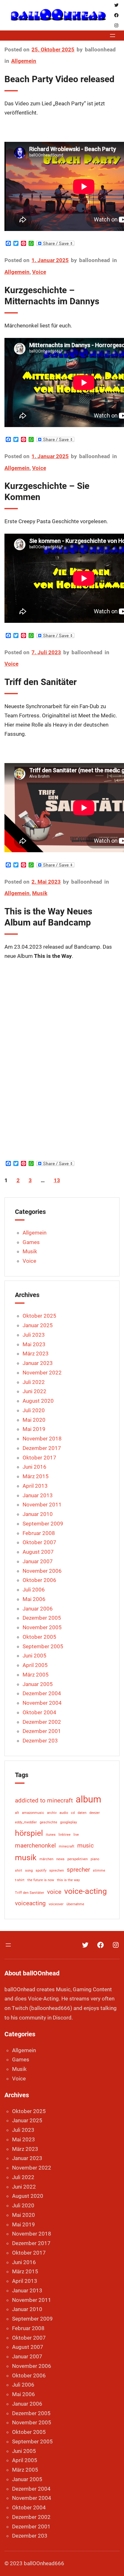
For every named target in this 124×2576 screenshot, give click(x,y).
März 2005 (36, 1675)
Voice (39, 272)
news (60, 1859)
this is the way (68, 1880)
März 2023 (36, 1354)
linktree (65, 1835)
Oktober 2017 (39, 1458)
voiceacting (30, 1903)
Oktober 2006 (39, 1580)
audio (64, 1813)
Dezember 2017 (42, 1448)
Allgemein (24, 61)
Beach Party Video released (59, 79)
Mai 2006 (34, 1599)
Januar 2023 (38, 1363)
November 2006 (42, 1571)
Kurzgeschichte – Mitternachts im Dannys (52, 296)
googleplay (69, 1822)
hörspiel (29, 1833)
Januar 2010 (38, 1514)
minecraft (67, 1846)
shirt (19, 1871)
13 (57, 1180)
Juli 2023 (34, 1335)
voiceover (56, 1904)
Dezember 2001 (42, 1731)
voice (54, 1892)
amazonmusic (33, 1813)
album (88, 1799)
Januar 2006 (38, 1609)
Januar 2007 (38, 1561)
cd (73, 1813)
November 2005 (42, 1627)
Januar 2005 (38, 1684)
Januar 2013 (38, 1495)
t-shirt (20, 1880)
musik (26, 1858)
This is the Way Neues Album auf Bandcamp (48, 917)
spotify (41, 1871)
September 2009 (43, 1524)
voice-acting (86, 1891)
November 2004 (42, 1703)
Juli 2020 (34, 1410)
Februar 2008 (39, 1533)
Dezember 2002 (42, 1722)
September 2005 (43, 1646)
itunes (51, 1835)
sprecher (78, 1870)
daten (82, 1813)
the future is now (41, 1880)
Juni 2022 (34, 1391)
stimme (99, 1871)
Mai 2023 (34, 1344)
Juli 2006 (34, 1590)
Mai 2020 (34, 1420)
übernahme (75, 1904)
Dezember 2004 (42, 1693)
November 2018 (42, 1439)
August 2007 (38, 1552)
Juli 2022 (34, 1382)
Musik (40, 893)
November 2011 (42, 1505)
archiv (52, 1813)
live (76, 1835)
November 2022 (42, 1373)
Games (31, 1242)
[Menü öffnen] (113, 36)
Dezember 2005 (42, 1618)
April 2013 (35, 1486)
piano (95, 1859)
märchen (46, 1859)
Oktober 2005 (39, 1637)
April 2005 (35, 1665)
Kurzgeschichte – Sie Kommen (47, 491)
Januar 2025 (38, 1325)
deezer (95, 1813)
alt (17, 1813)
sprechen (57, 1871)
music (86, 1845)
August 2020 (38, 1401)
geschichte (48, 1822)
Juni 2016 (34, 1467)
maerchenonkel (35, 1845)
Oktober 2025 (39, 1316)
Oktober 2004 (39, 1712)
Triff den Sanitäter (41, 682)
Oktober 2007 (39, 1542)
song (29, 1871)
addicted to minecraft (44, 1800)
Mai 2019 (34, 1429)
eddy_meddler (26, 1822)
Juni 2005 (34, 1656)
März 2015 (36, 1476)
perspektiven (78, 1859)
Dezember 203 (40, 1741)
